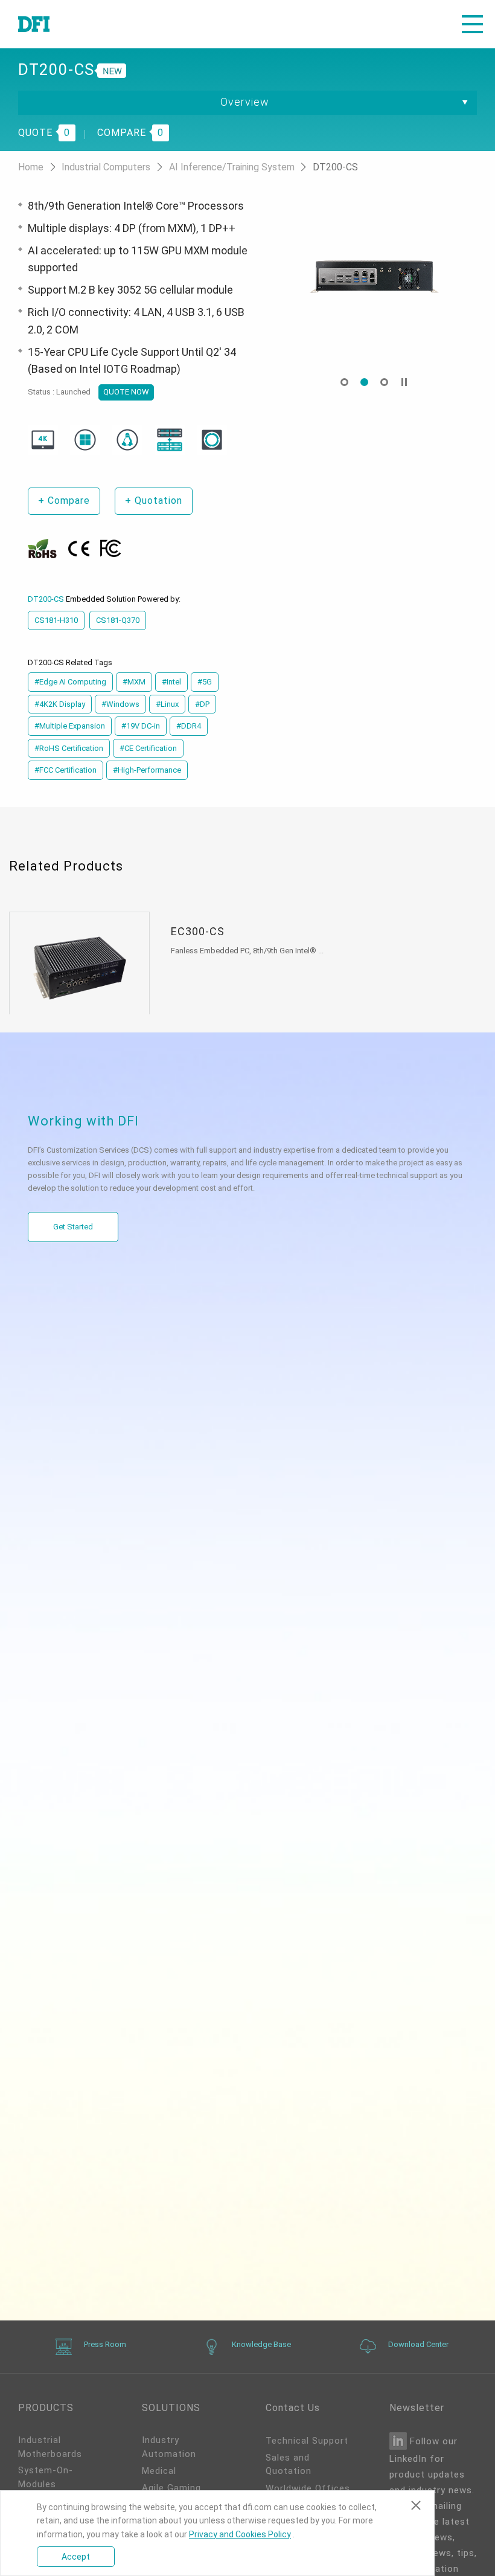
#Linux (167, 704)
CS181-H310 (56, 620)
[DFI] (34, 24)
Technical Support (307, 2441)
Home (32, 167)
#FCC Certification (65, 770)
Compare (64, 501)
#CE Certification (148, 748)
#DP (202, 704)
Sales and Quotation (289, 2465)
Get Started (73, 1227)
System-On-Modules (46, 2477)
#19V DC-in (141, 726)
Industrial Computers (107, 167)
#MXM (134, 682)
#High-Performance (147, 770)
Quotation (154, 501)
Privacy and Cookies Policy (240, 2534)
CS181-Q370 (118, 620)
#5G (205, 682)
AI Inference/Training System (233, 167)
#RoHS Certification (69, 748)
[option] (374, 275)
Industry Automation (169, 2447)
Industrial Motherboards (50, 2447)
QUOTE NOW (126, 392)
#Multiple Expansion (70, 726)
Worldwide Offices (308, 2488)
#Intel (171, 682)
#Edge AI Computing (70, 682)
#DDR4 (189, 726)
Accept (76, 2557)
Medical (159, 2471)
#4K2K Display (60, 704)
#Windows (120, 704)
